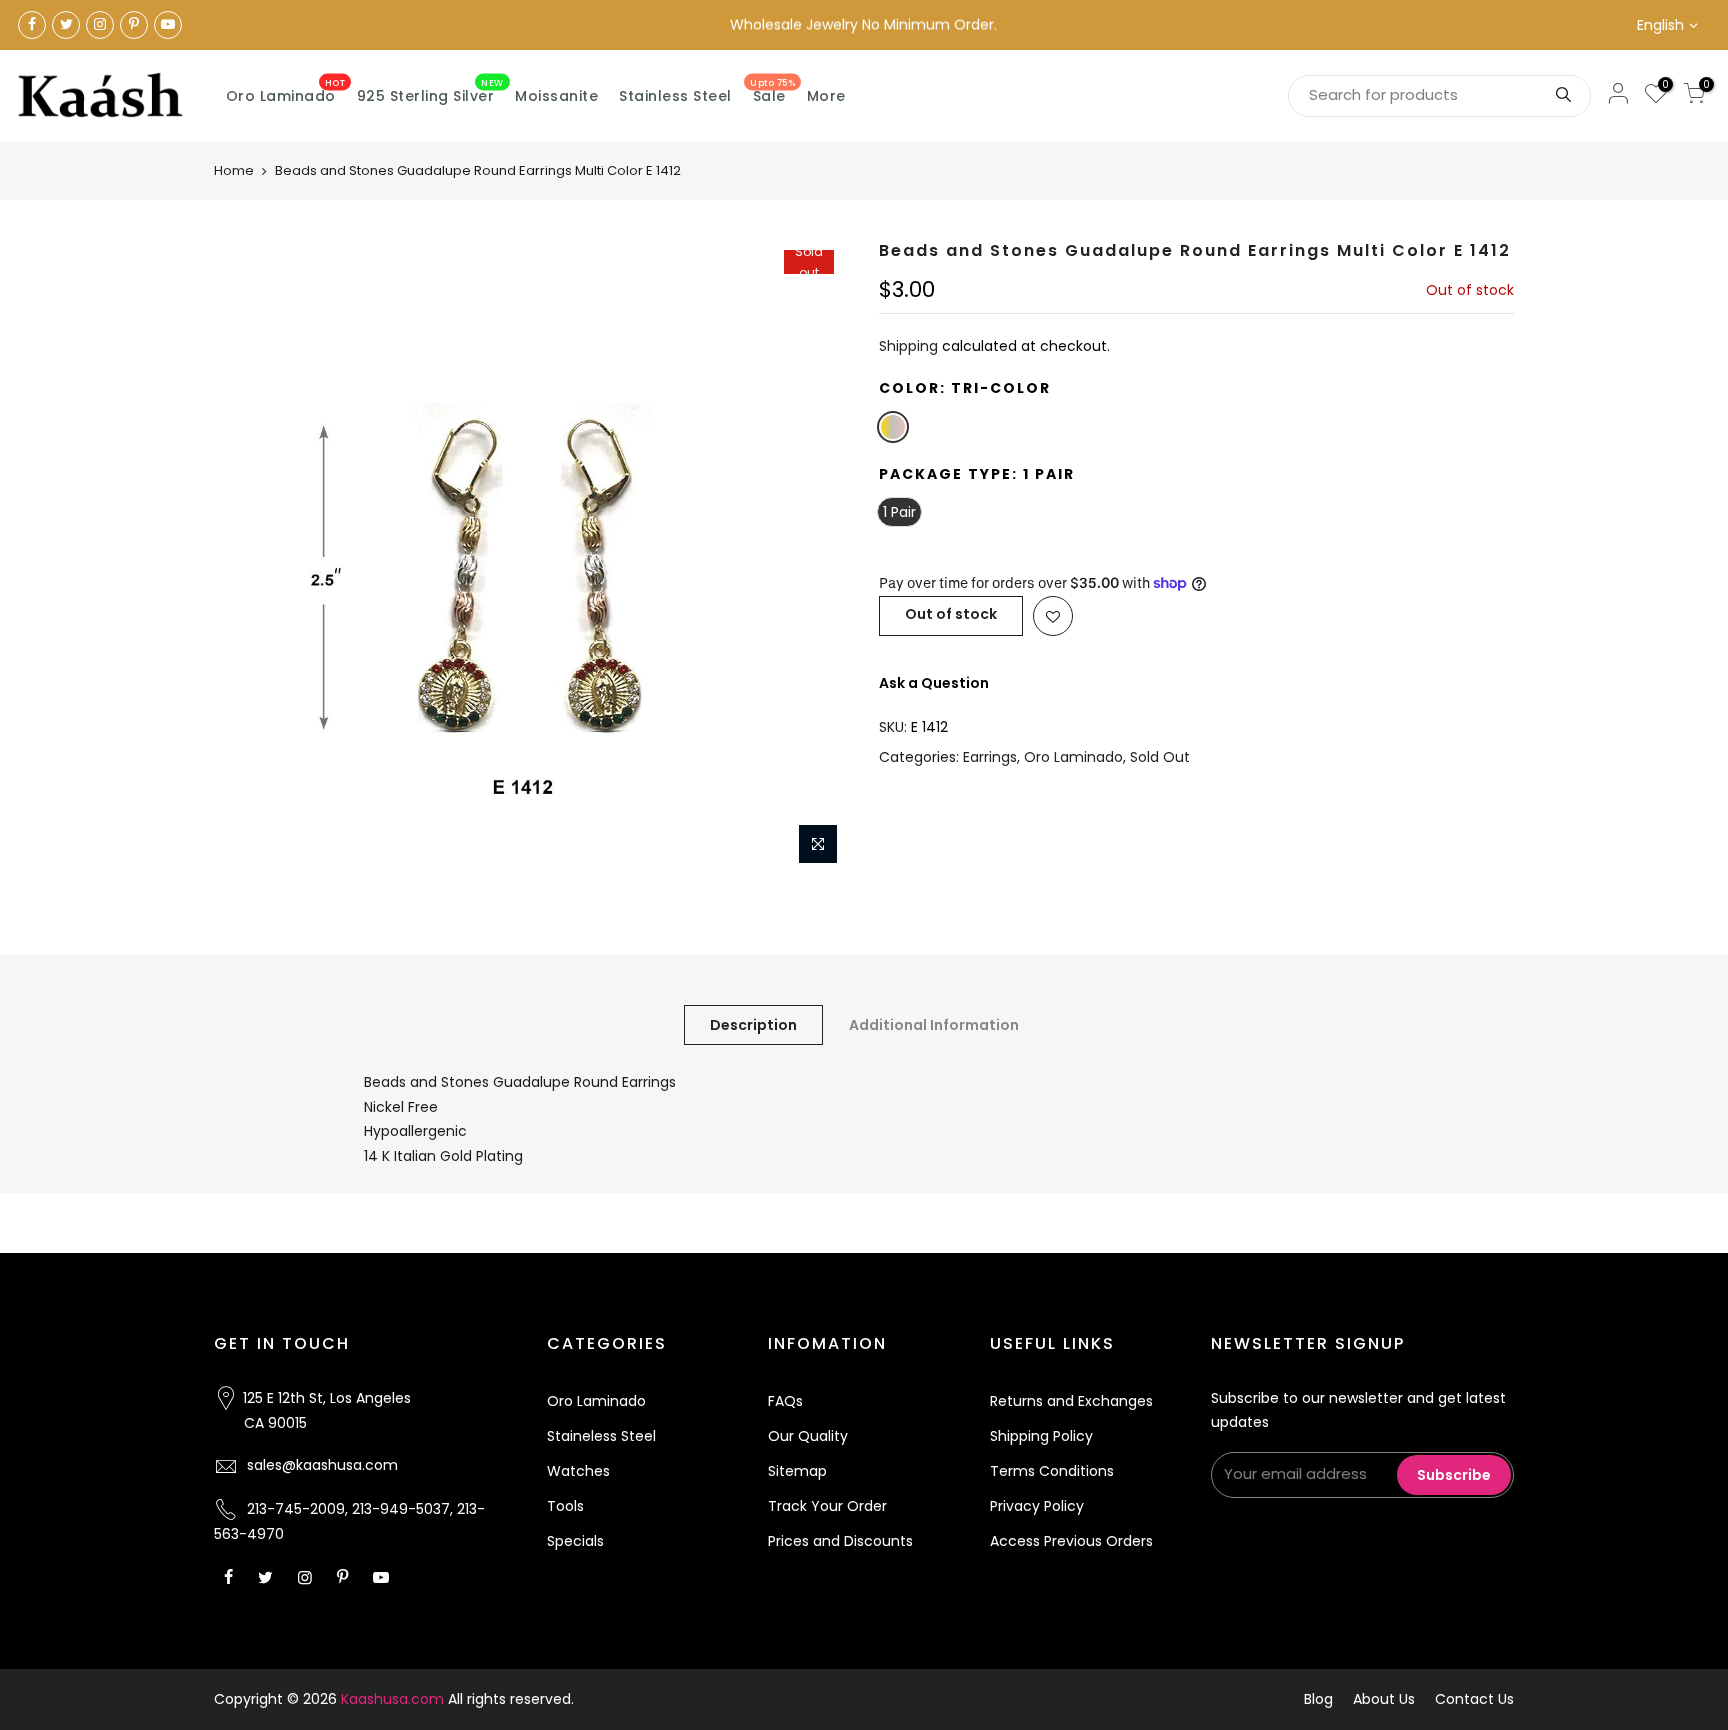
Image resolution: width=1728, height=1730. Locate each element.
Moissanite (556, 96)
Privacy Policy (1037, 1506)
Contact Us (1474, 1699)
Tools (565, 1506)
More (826, 96)
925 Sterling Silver (430, 92)
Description (753, 1025)
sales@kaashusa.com (322, 1465)
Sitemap (797, 1471)
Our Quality (808, 1436)
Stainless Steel (675, 96)
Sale (772, 92)
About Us (1384, 1699)
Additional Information (934, 1025)
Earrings (990, 757)
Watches (578, 1471)
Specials (575, 1541)
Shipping (908, 346)
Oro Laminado (286, 92)
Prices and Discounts (840, 1541)
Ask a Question (934, 683)
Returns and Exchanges (1071, 1401)
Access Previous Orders (1071, 1541)
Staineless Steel (601, 1436)
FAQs (785, 1401)
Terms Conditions (1052, 1471)
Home (234, 170)
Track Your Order (827, 1506)
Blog (1318, 1699)
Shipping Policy (1041, 1436)
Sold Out (1160, 757)
